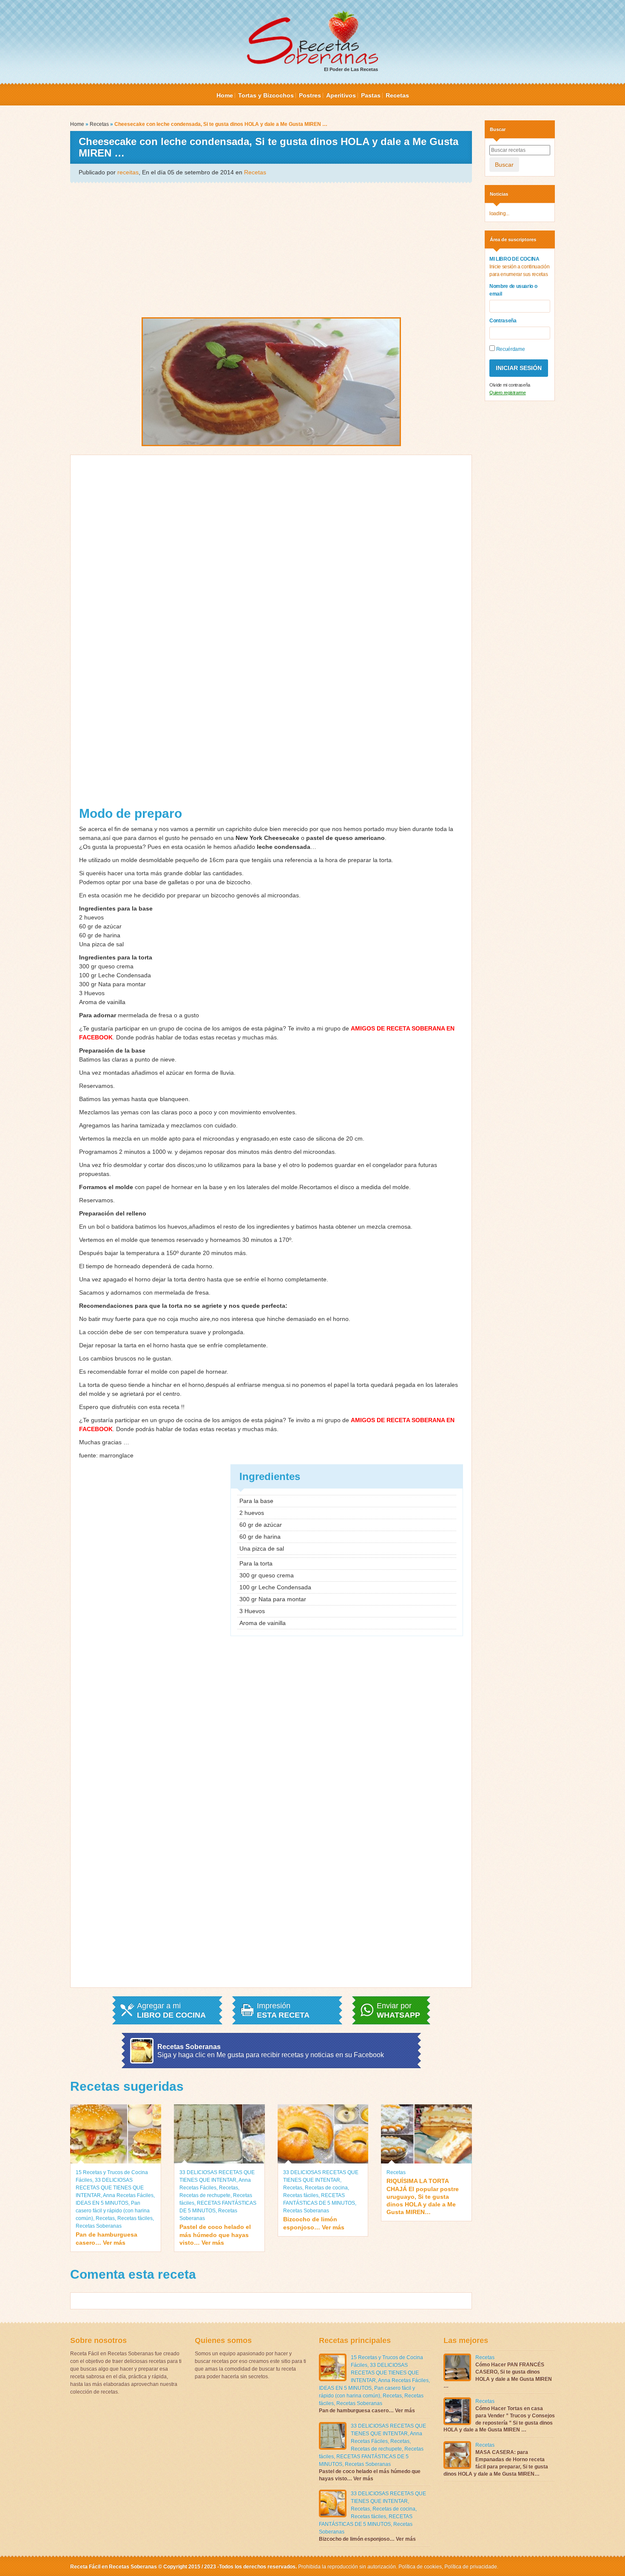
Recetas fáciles (135, 2218)
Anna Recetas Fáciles (128, 2195)
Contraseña (503, 321)
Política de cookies (420, 2567)
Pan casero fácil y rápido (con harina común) (113, 2211)
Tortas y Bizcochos (266, 95)
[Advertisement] (271, 249)
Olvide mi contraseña (510, 385)
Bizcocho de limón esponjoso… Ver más (314, 2223)
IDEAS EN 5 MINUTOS (102, 2203)
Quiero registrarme (508, 393)
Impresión (283, 2010)
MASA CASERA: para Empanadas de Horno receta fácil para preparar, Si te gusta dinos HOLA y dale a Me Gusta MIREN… (496, 2463)
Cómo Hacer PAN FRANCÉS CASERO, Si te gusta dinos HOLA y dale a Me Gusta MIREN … (498, 2375)
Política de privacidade (470, 2567)
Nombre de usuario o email (513, 290)
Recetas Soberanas (99, 2226)
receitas (128, 172)
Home (225, 95)
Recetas (397, 95)
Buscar (504, 165)
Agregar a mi (171, 2010)
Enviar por (398, 2010)
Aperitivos (341, 95)
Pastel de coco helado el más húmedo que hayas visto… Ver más (215, 2234)
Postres (310, 95)
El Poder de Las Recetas (351, 69)
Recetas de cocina (326, 2188)
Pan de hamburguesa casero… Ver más (107, 2238)
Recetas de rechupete (205, 2195)
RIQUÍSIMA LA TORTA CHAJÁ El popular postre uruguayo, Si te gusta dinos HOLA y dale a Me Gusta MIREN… (423, 2196)
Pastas (371, 95)
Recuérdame (510, 349)
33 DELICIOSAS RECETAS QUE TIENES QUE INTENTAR (110, 2188)
